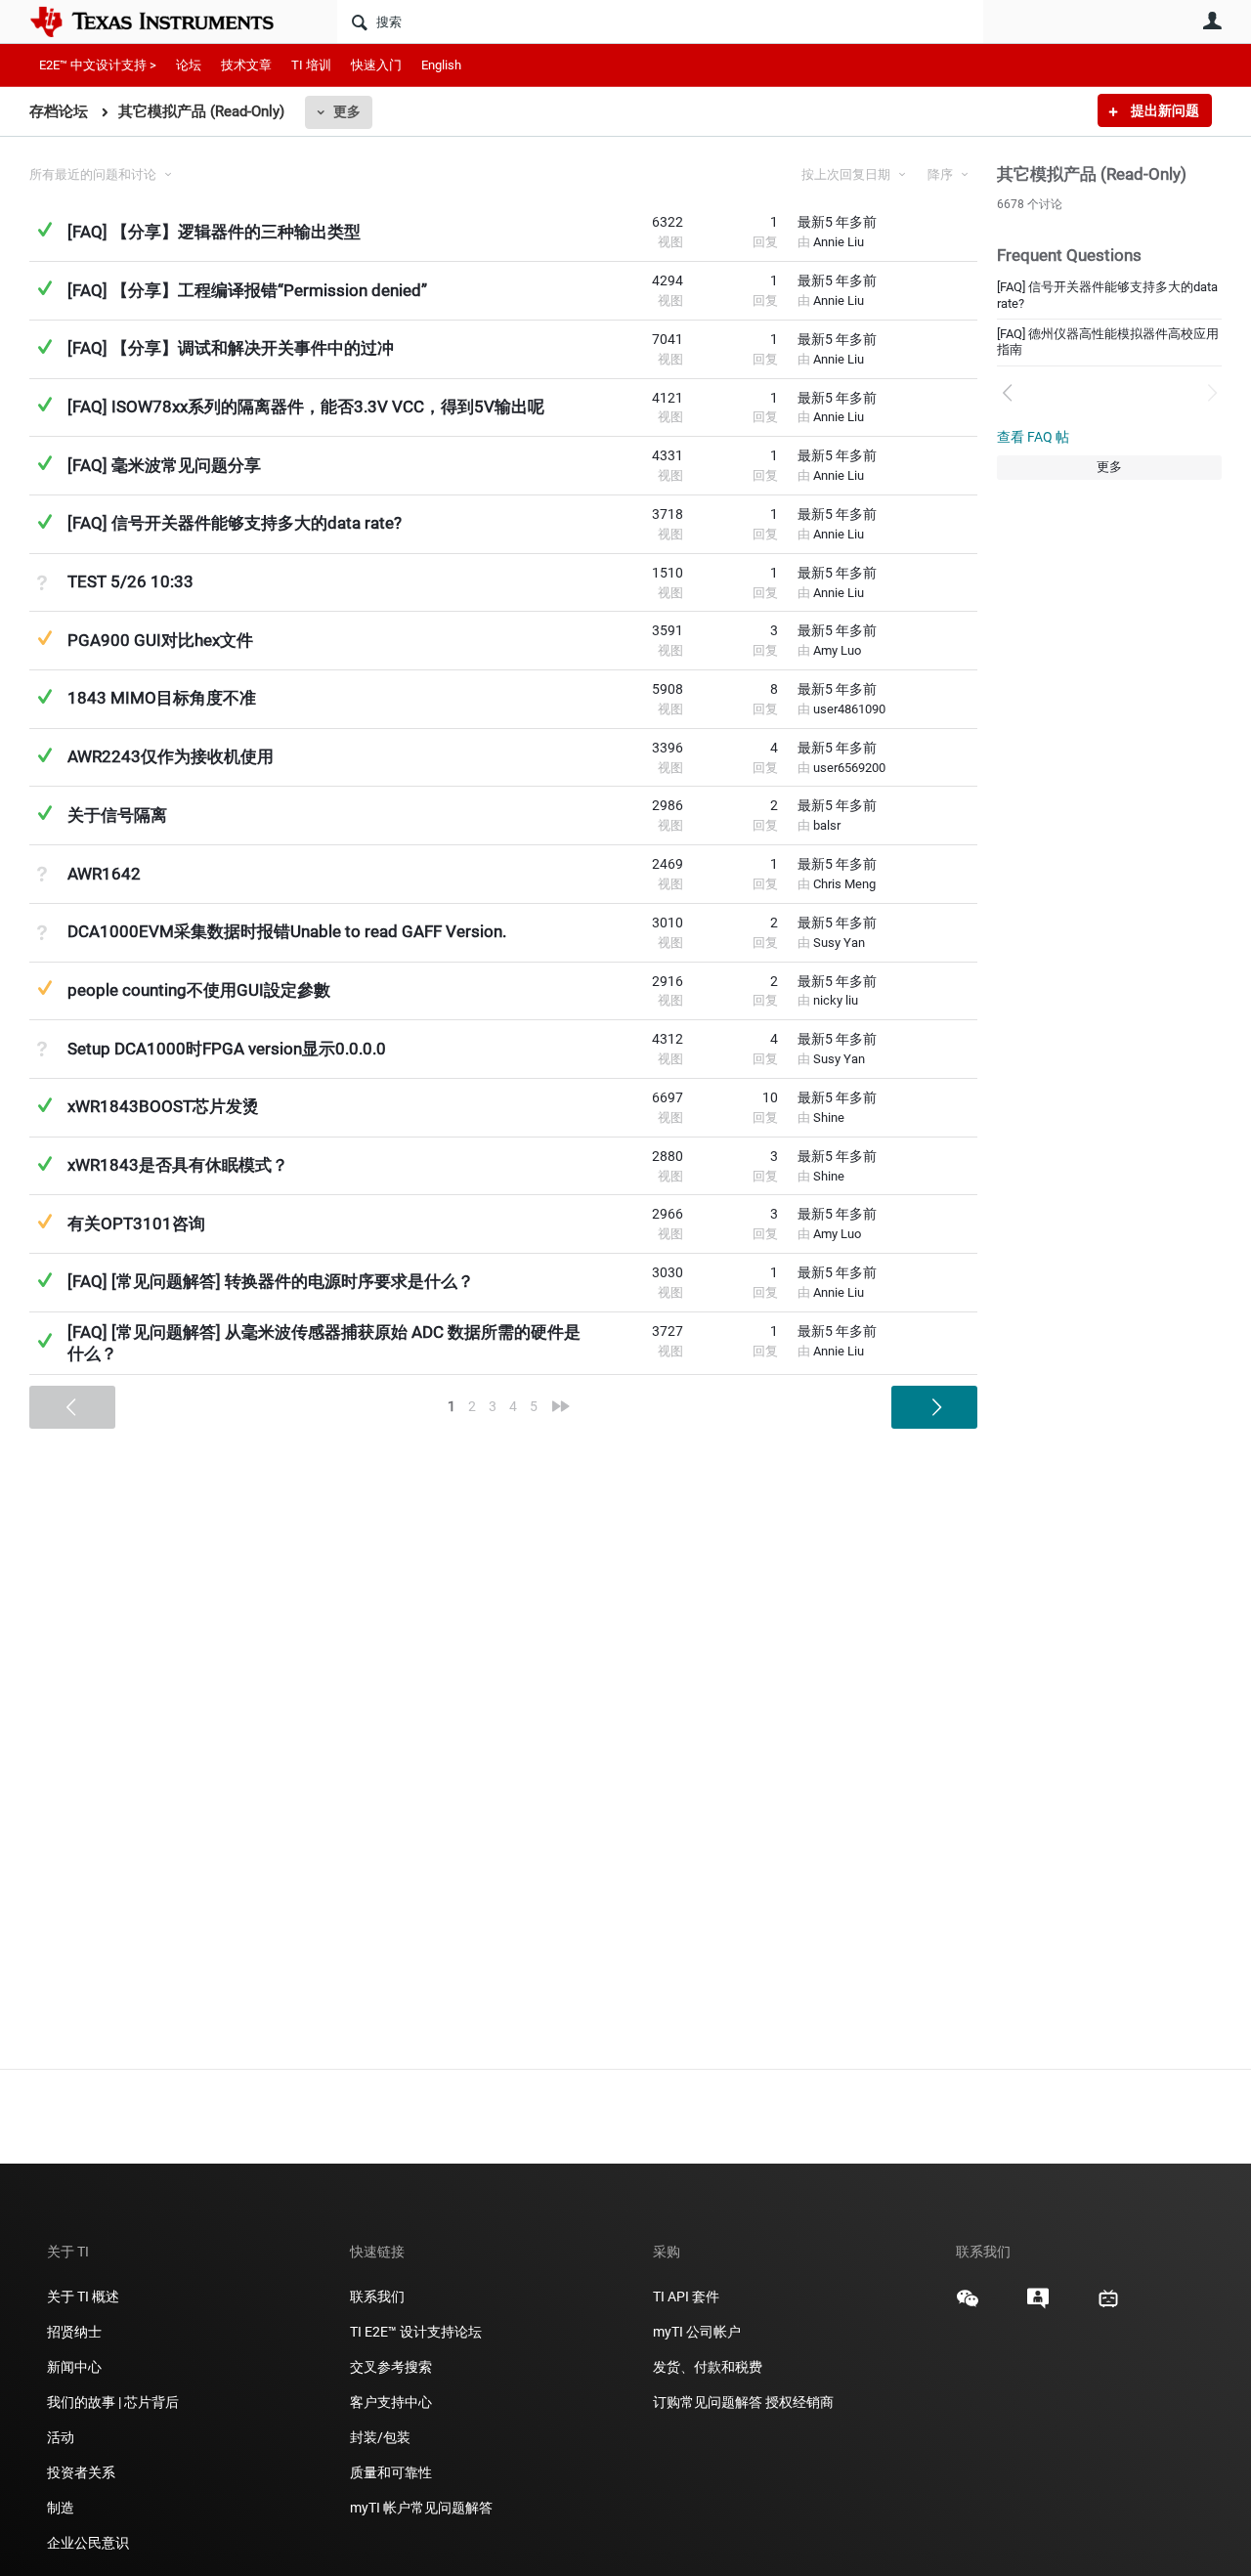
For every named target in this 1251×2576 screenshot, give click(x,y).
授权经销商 (799, 2402)
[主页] (166, 21)
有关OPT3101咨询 (136, 1224)
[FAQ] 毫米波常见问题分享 (164, 465)
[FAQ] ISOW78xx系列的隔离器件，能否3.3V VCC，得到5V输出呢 (306, 407)
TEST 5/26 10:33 (130, 581)
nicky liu (836, 1000)
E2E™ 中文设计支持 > (98, 65)
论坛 (189, 65)
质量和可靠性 (392, 2472)
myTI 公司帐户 (697, 2332)
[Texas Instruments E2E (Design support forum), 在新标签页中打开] (1038, 2305)
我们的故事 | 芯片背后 (113, 2402)
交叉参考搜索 (391, 2367)
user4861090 (849, 709)
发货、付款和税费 (708, 2367)
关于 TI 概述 (83, 2297)
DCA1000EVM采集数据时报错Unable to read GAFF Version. (287, 931)
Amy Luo (837, 650)
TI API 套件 (686, 2297)
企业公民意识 (88, 2543)
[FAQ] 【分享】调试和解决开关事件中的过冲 (231, 348)
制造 (61, 2508)
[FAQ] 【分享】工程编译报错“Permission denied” (247, 290)
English (441, 65)
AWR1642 (104, 874)
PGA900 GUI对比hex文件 (160, 640)
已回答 (44, 229)
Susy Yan (839, 943)
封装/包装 (380, 2437)
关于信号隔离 (117, 815)
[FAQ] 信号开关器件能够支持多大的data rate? (235, 523)
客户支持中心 (391, 2402)
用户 (1212, 21)
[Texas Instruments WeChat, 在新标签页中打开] (968, 2305)
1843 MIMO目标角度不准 (162, 698)
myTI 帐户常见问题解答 (421, 2508)
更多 (347, 111)
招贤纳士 (74, 2332)
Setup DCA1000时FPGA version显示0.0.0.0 (227, 1049)
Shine (829, 1117)
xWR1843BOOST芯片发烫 (163, 1106)
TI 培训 (311, 65)
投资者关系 (81, 2472)
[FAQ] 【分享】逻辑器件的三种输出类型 (214, 232)
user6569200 (849, 768)
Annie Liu (839, 242)
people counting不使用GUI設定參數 (199, 990)
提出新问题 (1164, 110)
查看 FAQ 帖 (1033, 437)
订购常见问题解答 (708, 2402)
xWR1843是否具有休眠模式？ (178, 1165)
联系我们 (377, 2297)
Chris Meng (844, 884)
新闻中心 (74, 2367)
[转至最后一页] (561, 1406)
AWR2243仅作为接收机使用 (171, 756)
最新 (837, 222)
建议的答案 (44, 638)
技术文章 (246, 65)
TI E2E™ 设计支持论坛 (416, 2332)
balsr (827, 825)
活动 (61, 2437)
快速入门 (376, 65)
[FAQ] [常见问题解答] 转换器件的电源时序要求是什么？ (271, 1281)
